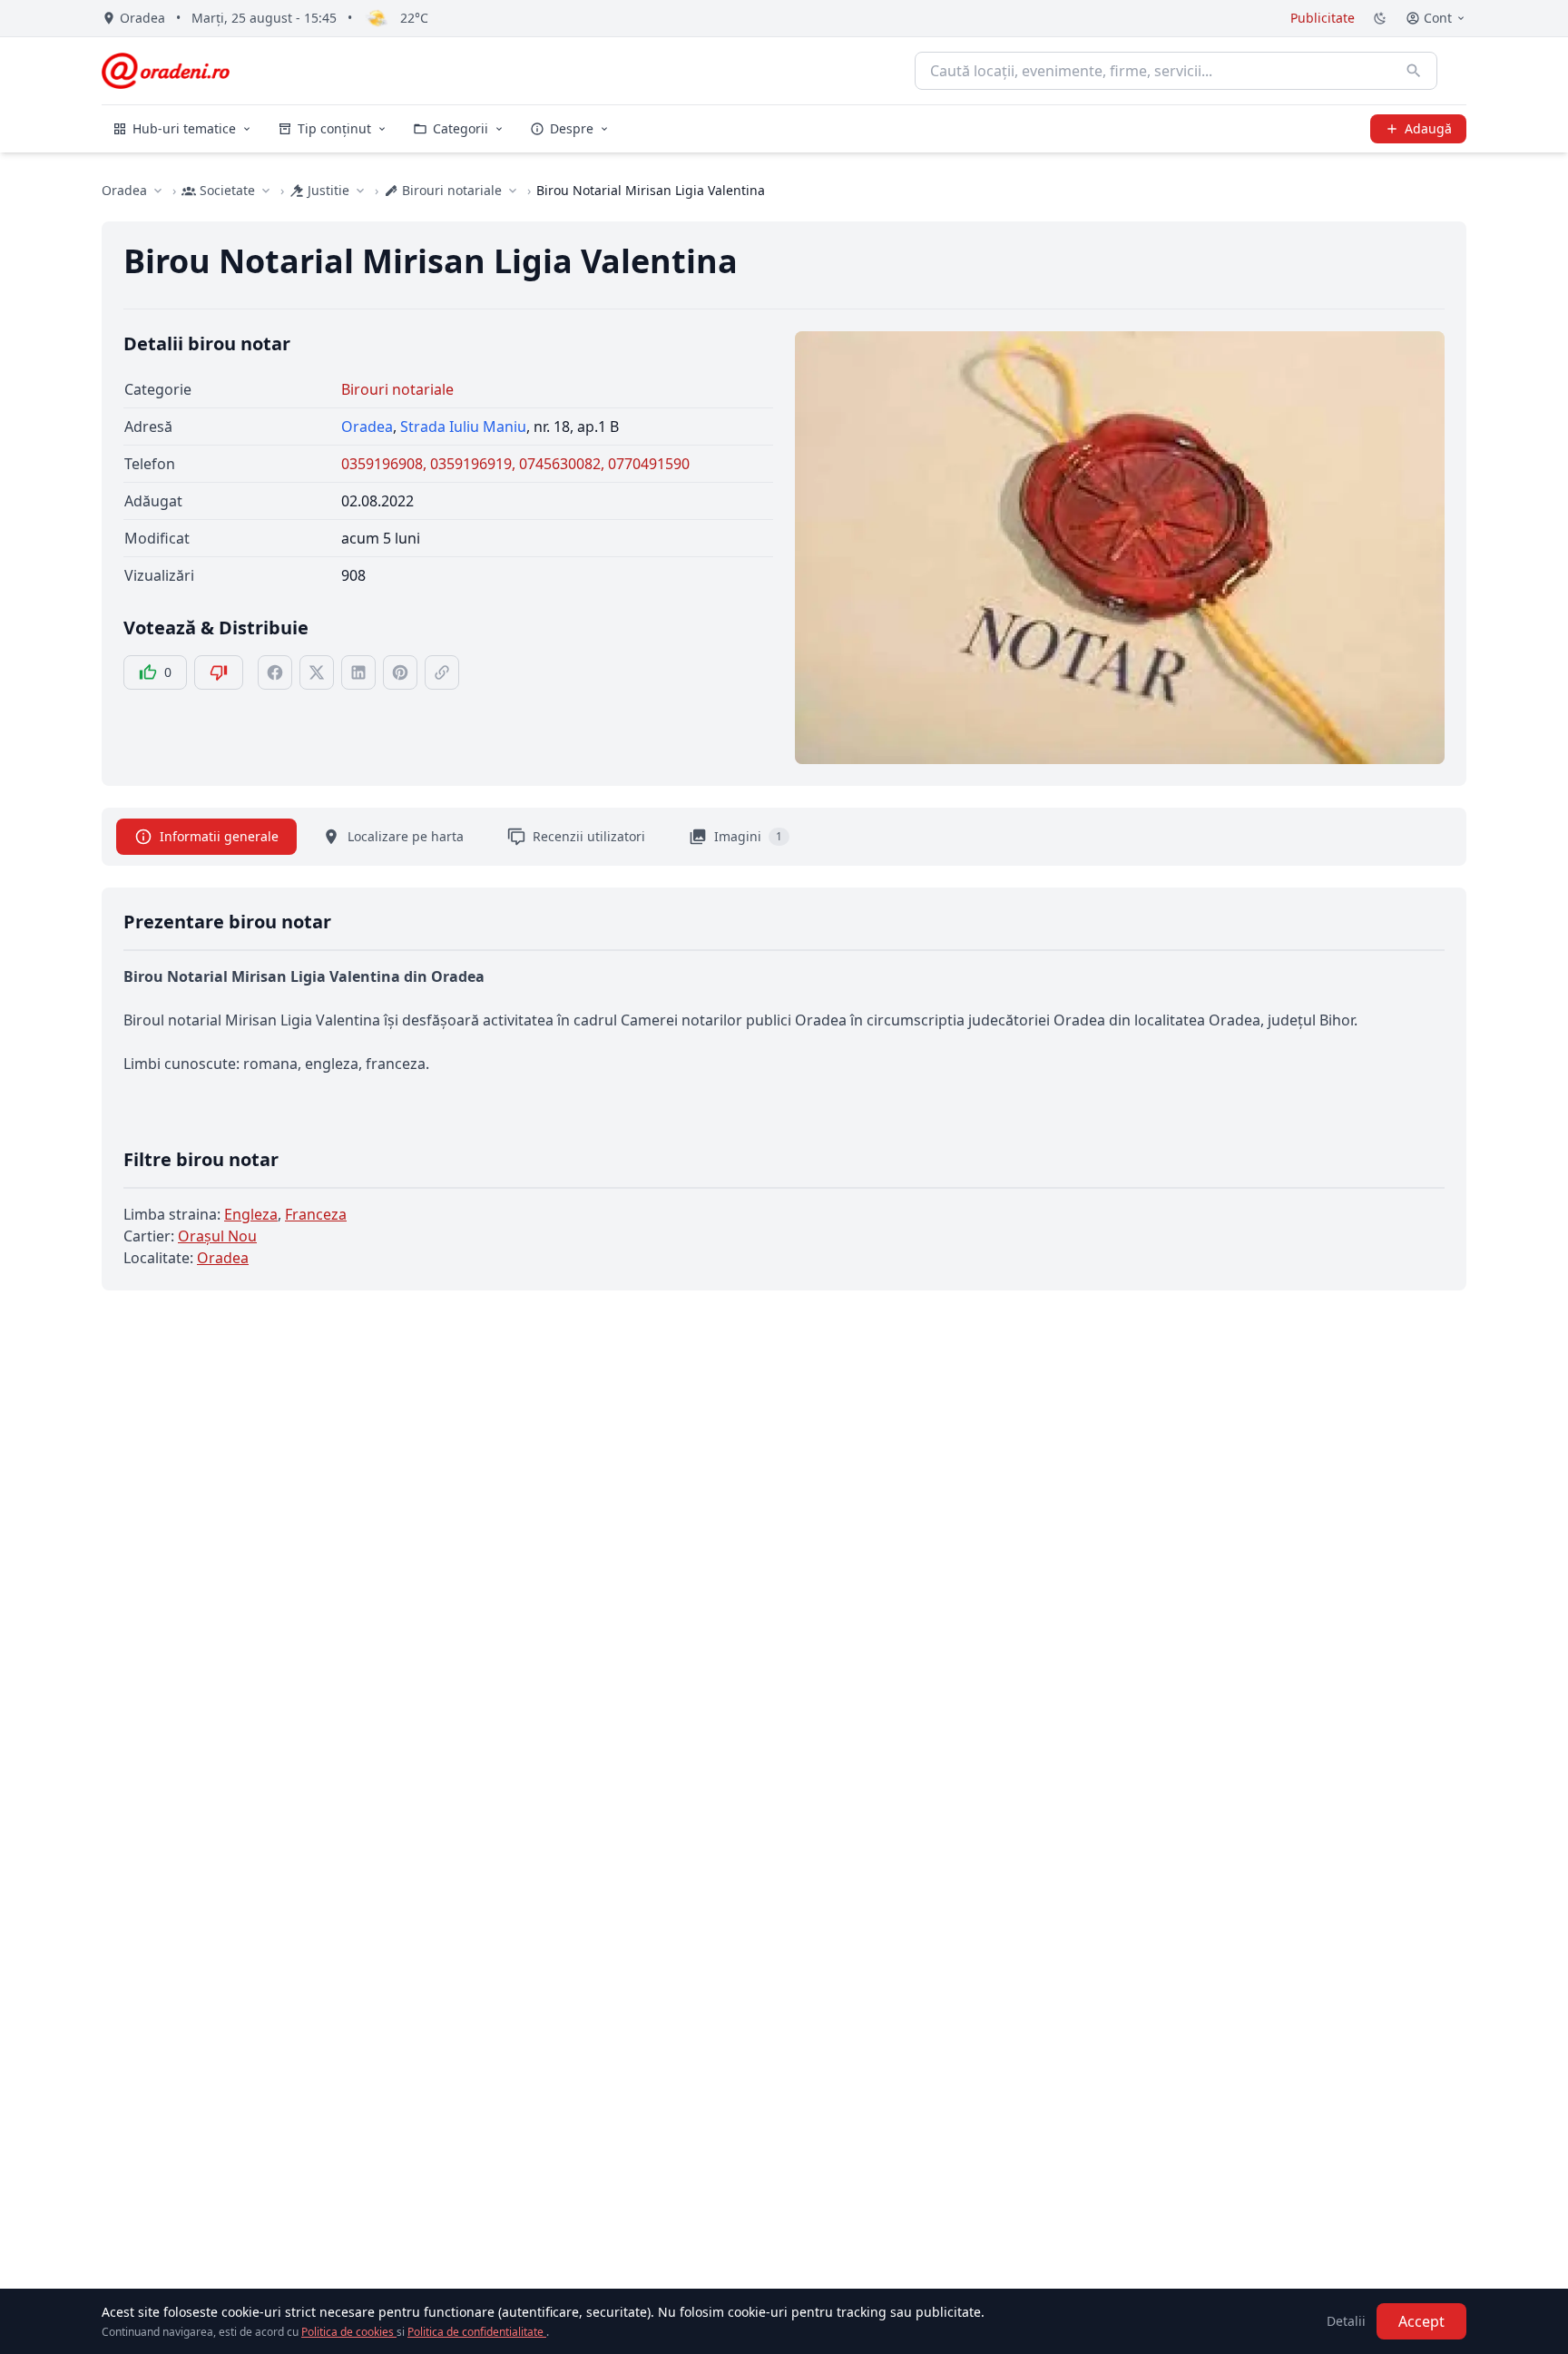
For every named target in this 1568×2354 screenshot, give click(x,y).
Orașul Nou (217, 1236)
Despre (572, 128)
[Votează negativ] (219, 672)
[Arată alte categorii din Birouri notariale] (513, 191)
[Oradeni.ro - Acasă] (166, 71)
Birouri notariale (397, 389)
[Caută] (1414, 71)
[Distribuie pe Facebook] (275, 672)
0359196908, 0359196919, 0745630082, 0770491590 (515, 464)
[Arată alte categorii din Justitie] (360, 191)
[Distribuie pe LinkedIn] (358, 672)
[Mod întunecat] (1380, 18)
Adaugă (1428, 128)
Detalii (1346, 2321)
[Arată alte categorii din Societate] (266, 191)
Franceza (316, 1214)
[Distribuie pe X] (317, 672)
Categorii (461, 128)
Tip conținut (334, 128)
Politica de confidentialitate (477, 2332)
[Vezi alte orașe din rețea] (158, 191)
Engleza (251, 1214)
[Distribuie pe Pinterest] (400, 672)
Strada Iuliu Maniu (463, 427)
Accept (1421, 2321)
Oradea (124, 190)
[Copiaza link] (442, 672)
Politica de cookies (349, 2332)
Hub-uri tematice (184, 128)
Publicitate (1323, 18)
